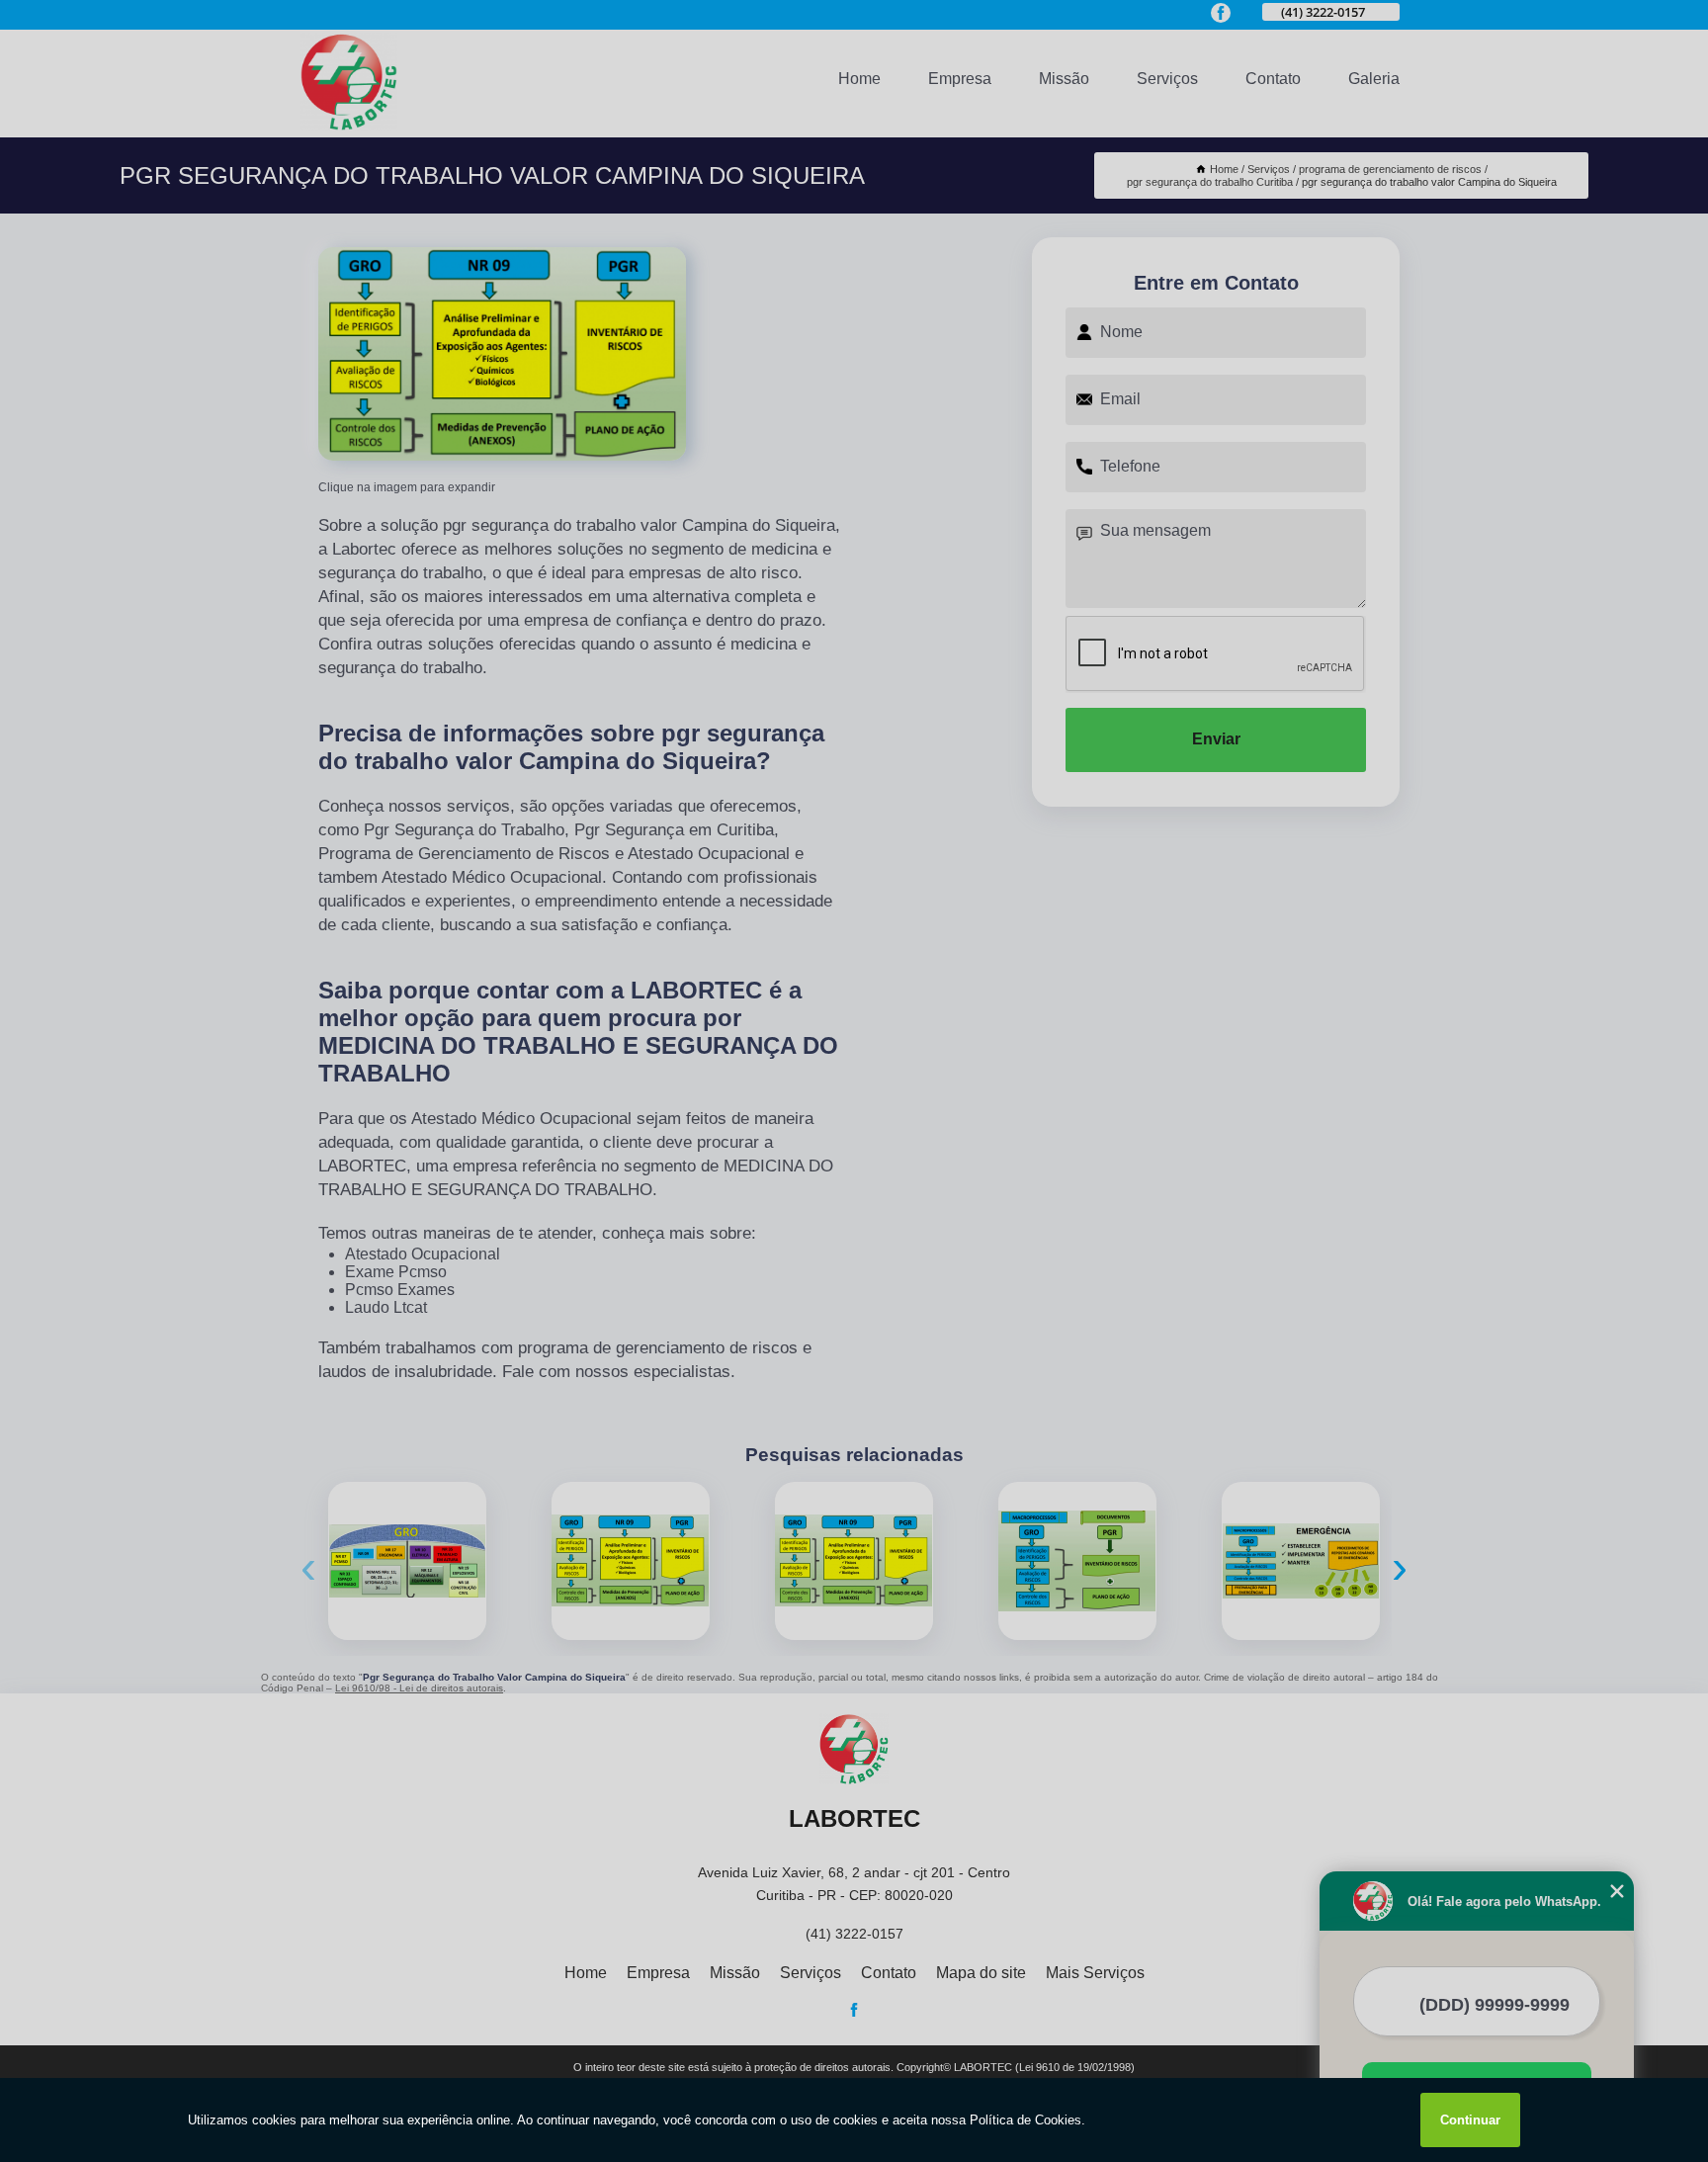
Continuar (1470, 2120)
